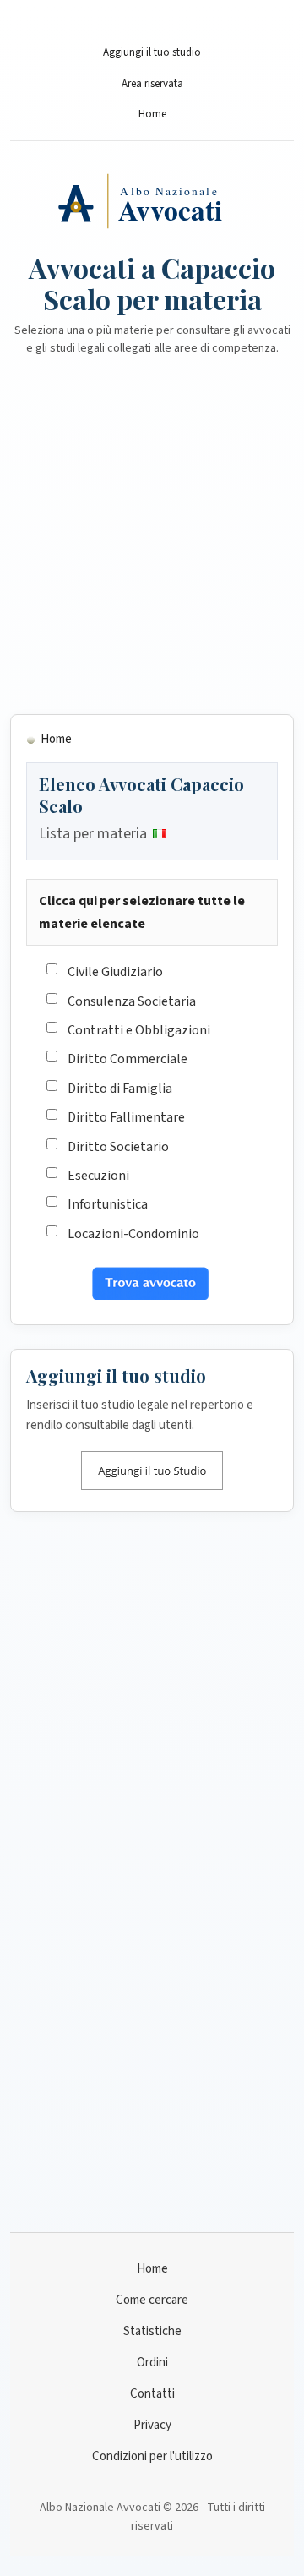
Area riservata (152, 84)
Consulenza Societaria (132, 1001)
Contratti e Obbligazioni (139, 1030)
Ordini (152, 2363)
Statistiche (152, 2331)
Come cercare (152, 2300)
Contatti (152, 2394)
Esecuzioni (98, 1176)
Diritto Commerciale (128, 1059)
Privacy (152, 2425)
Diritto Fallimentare (126, 1117)
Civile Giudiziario (115, 972)
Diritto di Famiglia (120, 1089)
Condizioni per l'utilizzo (152, 2456)
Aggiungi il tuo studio (152, 52)
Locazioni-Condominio (133, 1234)
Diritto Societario (118, 1147)
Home (152, 114)
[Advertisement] (152, 545)
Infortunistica (108, 1204)
